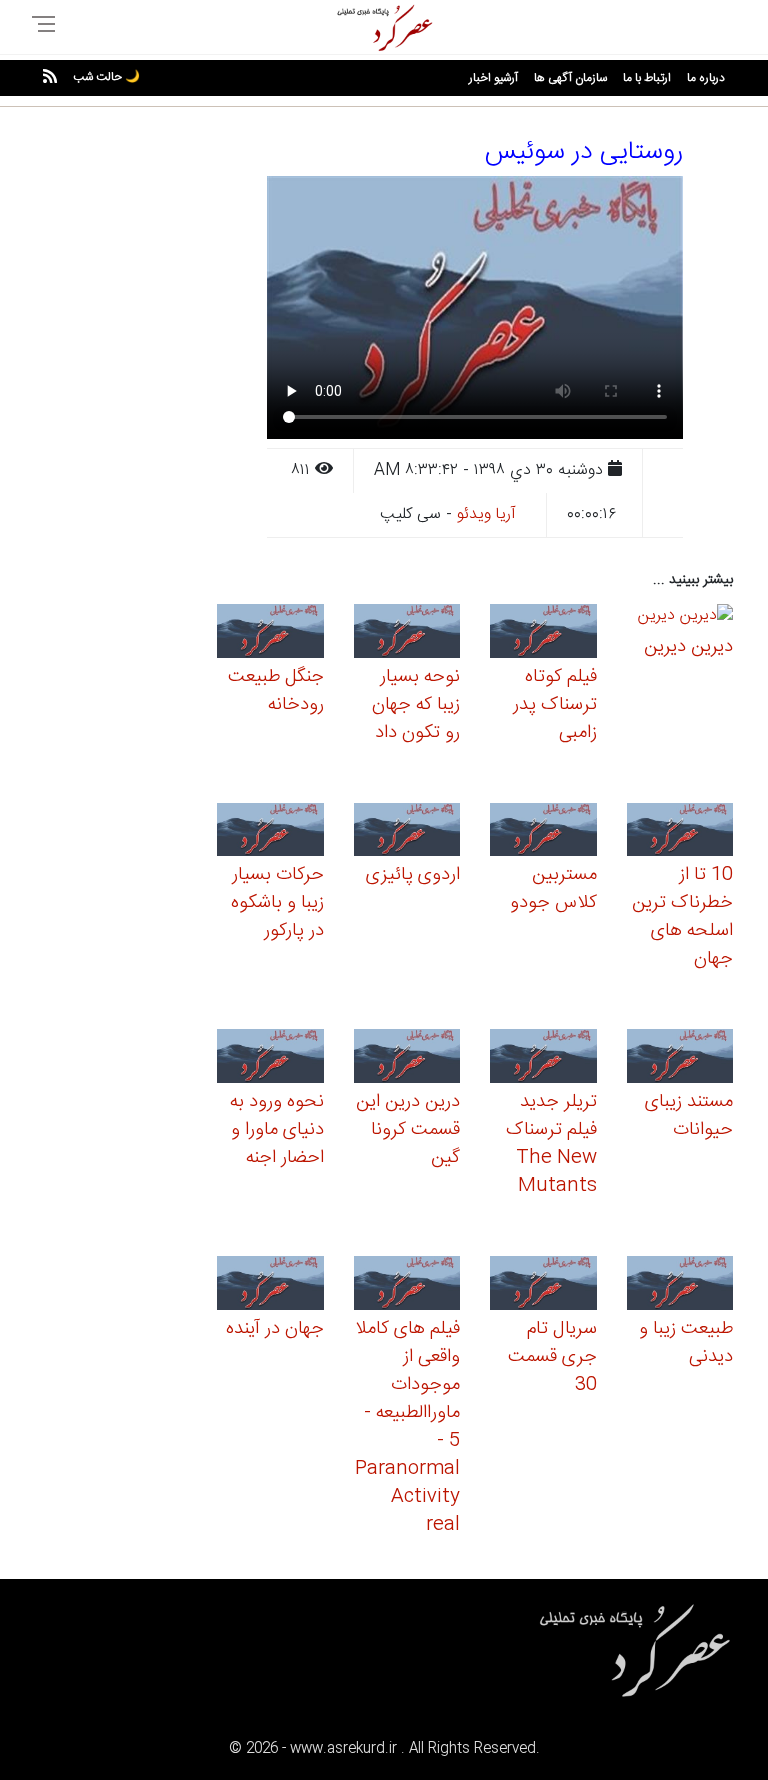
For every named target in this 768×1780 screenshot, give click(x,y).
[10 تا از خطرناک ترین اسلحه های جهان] (680, 832)
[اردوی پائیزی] (407, 832)
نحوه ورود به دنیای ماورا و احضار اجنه (277, 1130)
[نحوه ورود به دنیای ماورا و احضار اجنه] (270, 1059)
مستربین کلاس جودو (553, 889)
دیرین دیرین (688, 647)
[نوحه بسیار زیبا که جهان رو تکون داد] (407, 633)
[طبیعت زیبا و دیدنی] (680, 1286)
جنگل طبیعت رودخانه (276, 691)
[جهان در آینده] (270, 1286)
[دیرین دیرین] (685, 618)
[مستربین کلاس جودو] (543, 832)
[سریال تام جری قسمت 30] (543, 1286)
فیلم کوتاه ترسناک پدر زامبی (555, 705)
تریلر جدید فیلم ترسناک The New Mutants (551, 1144)
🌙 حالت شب (106, 77)
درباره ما (706, 78)
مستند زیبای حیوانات (689, 1116)
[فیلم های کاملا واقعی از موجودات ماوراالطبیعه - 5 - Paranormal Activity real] (407, 1286)
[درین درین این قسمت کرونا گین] (407, 1059)
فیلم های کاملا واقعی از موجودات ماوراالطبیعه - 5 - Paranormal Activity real (407, 1427)
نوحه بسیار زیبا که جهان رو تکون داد (416, 705)
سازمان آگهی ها (570, 78)
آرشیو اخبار (493, 78)
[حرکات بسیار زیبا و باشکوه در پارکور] (270, 832)
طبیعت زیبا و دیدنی (686, 1343)
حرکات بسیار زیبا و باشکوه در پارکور (277, 903)
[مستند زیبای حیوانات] (680, 1059)
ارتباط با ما (647, 78)
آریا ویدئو (486, 514)
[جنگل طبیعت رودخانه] (270, 633)
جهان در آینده (275, 1329)
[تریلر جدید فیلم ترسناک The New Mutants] (543, 1059)
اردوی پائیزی (413, 875)
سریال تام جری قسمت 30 (552, 1357)
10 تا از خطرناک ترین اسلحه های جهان (682, 917)
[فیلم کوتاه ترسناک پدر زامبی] (543, 633)
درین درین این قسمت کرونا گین (408, 1130)
